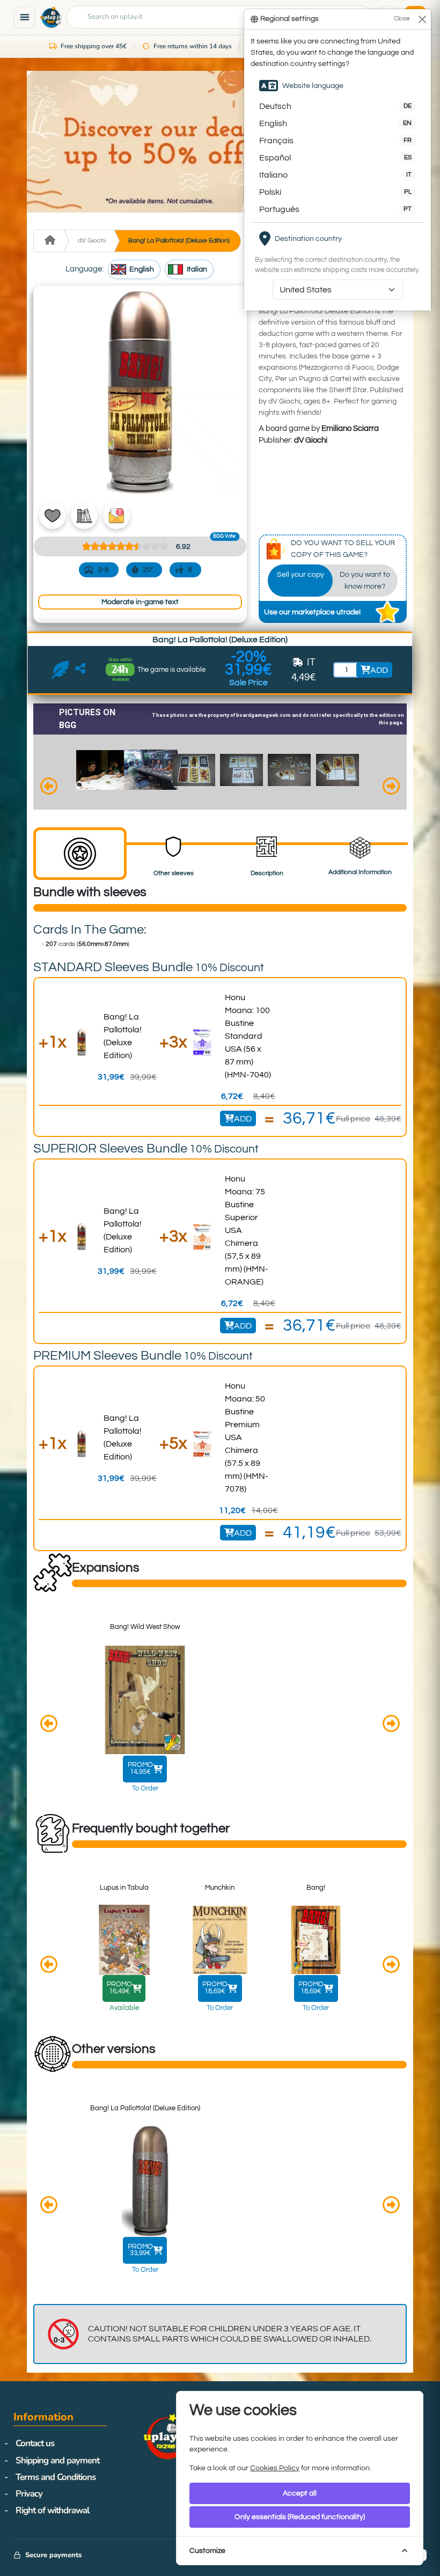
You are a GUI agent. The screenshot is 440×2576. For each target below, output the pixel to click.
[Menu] (25, 17)
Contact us (35, 2443)
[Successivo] (391, 788)
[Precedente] (49, 788)
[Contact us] (60, 670)
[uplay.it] (51, 17)
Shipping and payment (57, 2460)
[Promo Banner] (220, 142)
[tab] (80, 854)
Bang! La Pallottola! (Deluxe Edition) (179, 241)
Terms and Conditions (56, 2477)
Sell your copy (300, 574)
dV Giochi (92, 241)
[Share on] (81, 670)
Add (243, 1119)
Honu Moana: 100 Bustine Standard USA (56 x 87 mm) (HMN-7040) (248, 1036)
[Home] (49, 241)
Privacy (29, 2494)
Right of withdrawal (52, 2510)
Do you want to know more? (365, 580)
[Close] (422, 19)
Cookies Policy (275, 2468)
